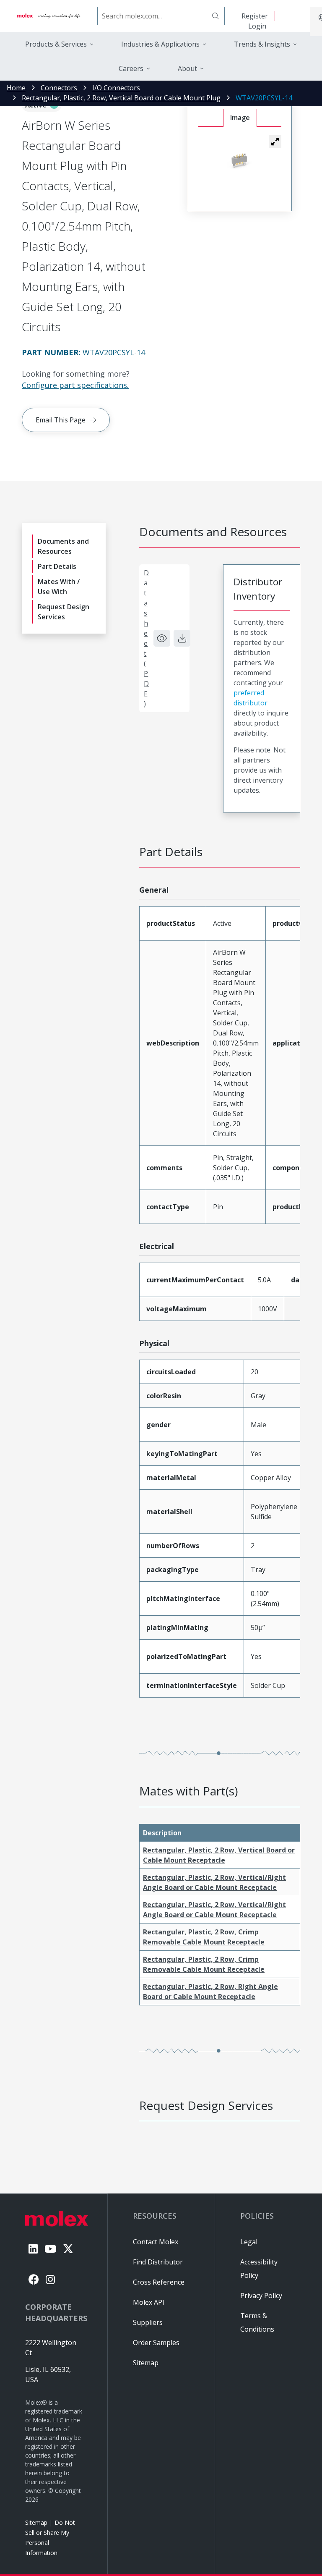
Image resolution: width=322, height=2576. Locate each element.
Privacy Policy (261, 2296)
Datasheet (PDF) (146, 638)
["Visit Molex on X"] (68, 2249)
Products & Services (56, 44)
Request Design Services (64, 612)
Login (257, 26)
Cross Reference (159, 2282)
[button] (275, 142)
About (187, 68)
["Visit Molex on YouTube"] (50, 2249)
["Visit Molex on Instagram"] (50, 2279)
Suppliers (148, 2322)
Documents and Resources (63, 546)
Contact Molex (156, 2242)
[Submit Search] (216, 16)
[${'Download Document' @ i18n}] (182, 638)
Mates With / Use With (59, 587)
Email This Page (61, 420)
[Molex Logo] (49, 16)
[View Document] (162, 638)
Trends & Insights (262, 44)
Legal (249, 2242)
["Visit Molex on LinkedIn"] (33, 2249)
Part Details (57, 566)
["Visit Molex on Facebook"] (34, 2279)
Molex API (149, 2302)
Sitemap (36, 2522)
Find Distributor (158, 2262)
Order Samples (156, 2343)
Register (255, 16)
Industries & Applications (160, 44)
